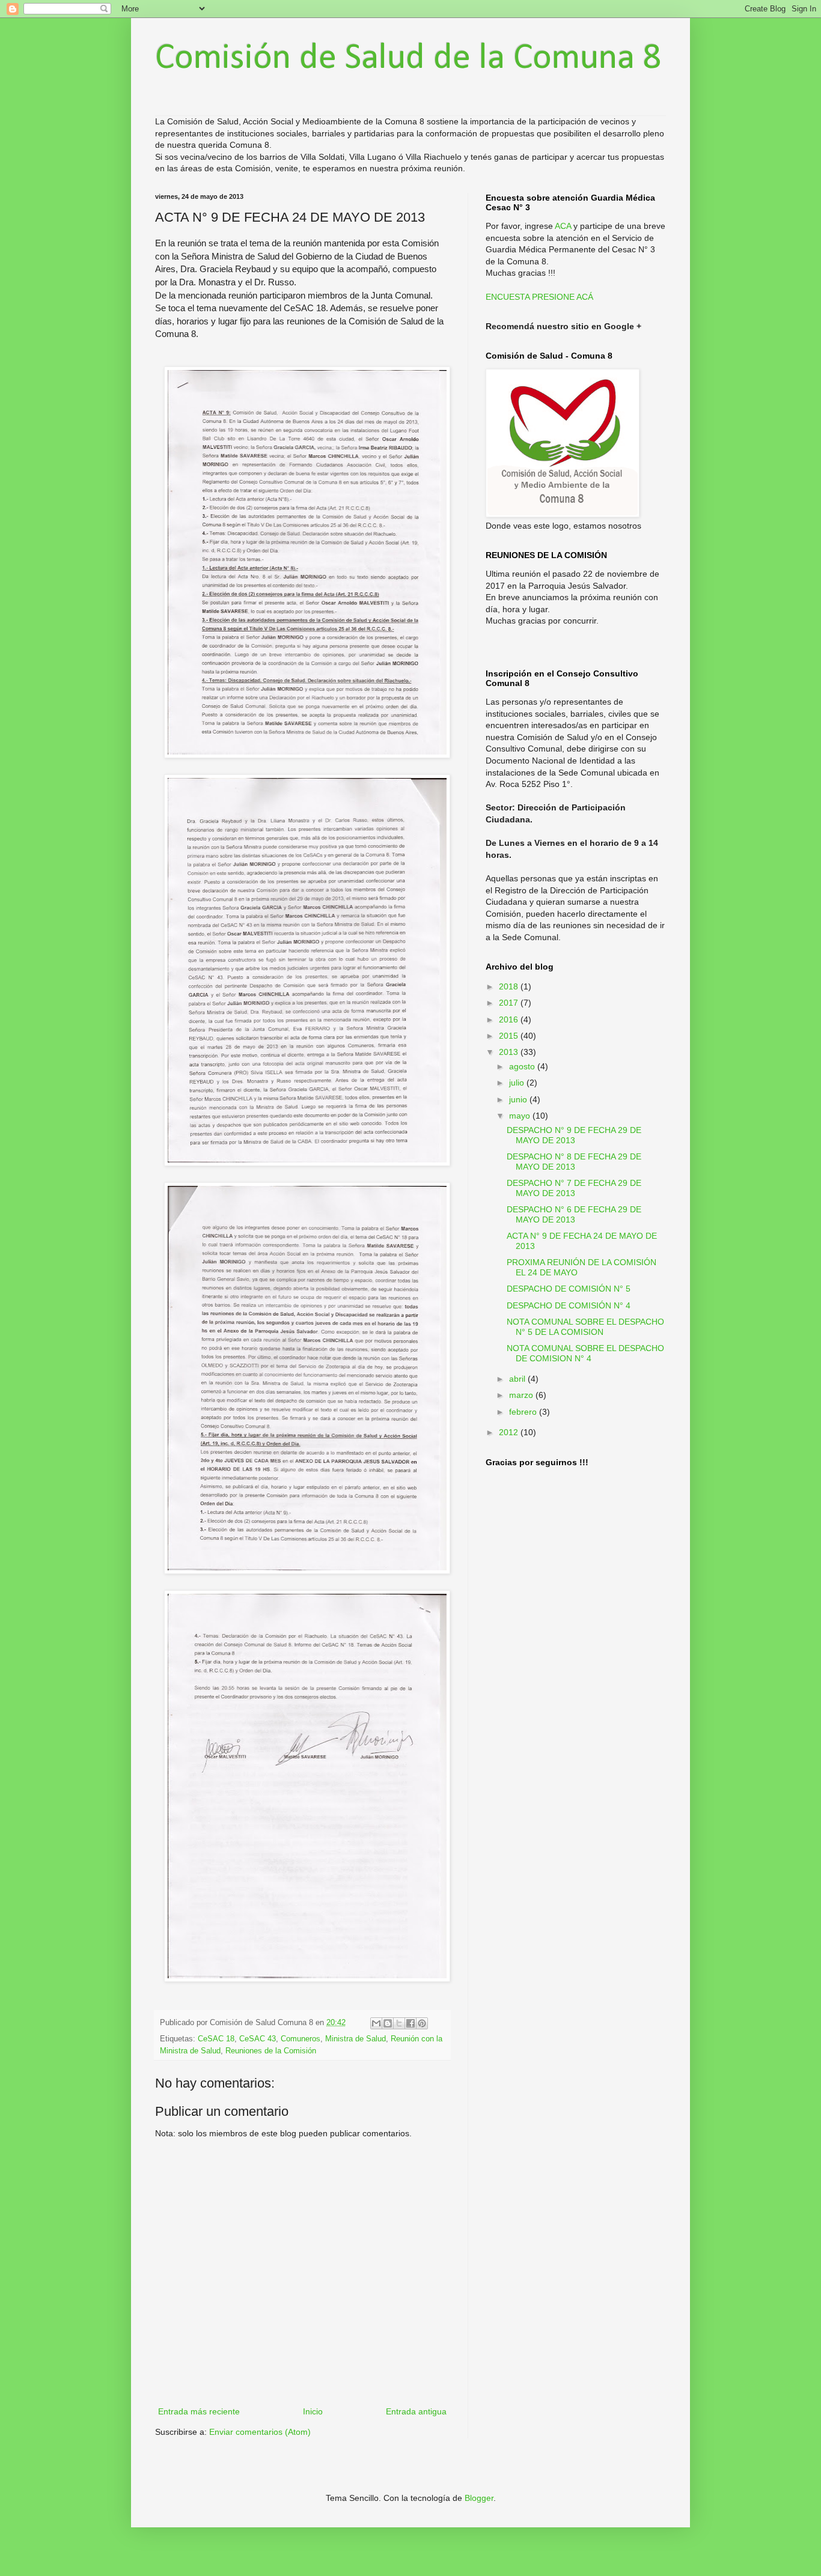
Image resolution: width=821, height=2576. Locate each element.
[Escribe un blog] (388, 2023)
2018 (510, 986)
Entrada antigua (416, 2411)
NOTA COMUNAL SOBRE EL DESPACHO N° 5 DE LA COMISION (585, 1327)
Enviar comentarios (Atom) (260, 2432)
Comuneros (301, 2039)
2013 (510, 1052)
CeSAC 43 (258, 2039)
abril (518, 1379)
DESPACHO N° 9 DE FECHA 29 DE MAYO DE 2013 (574, 1135)
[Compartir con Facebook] (410, 2023)
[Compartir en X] (399, 2023)
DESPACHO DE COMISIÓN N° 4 (569, 1305)
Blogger (479, 2498)
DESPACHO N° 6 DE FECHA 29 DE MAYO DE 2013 (574, 1214)
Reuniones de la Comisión (271, 2051)
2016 (510, 1019)
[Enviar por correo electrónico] (376, 2023)
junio (519, 1099)
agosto (523, 1066)
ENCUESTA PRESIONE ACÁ (539, 297)
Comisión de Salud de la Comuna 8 (408, 59)
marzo (522, 1395)
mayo (521, 1116)
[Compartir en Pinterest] (422, 2023)
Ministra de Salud (356, 2039)
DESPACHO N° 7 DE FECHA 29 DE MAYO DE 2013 (574, 1188)
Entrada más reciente (199, 2411)
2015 (510, 1036)
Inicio (313, 2411)
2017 (510, 1003)
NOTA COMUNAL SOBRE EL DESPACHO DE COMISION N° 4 (585, 1353)
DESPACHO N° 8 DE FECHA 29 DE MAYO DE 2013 (574, 1162)
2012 (510, 1432)
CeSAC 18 (216, 2039)
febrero (524, 1412)
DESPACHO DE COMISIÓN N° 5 (569, 1289)
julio (518, 1083)
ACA (563, 226)
